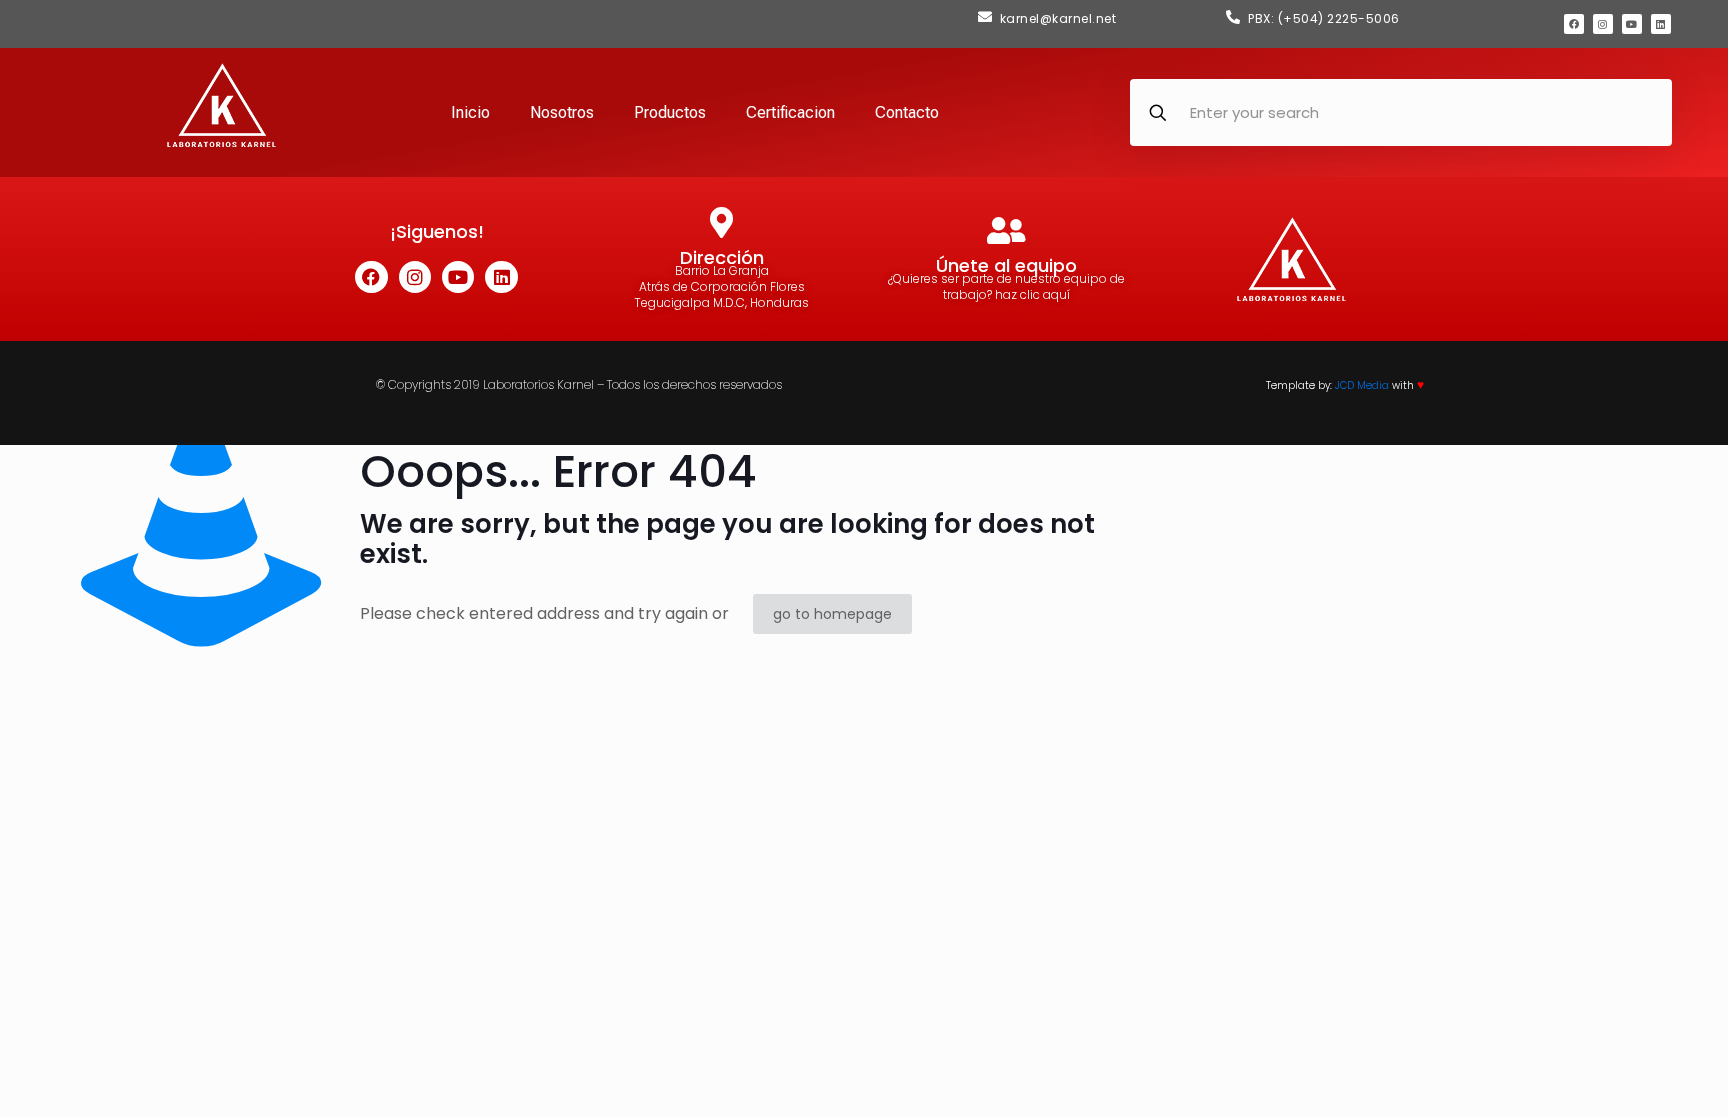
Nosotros (562, 112)
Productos (670, 112)
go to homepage (832, 614)
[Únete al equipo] (1006, 230)
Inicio (470, 112)
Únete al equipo (1006, 265)
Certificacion (790, 112)
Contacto (907, 112)
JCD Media (1362, 385)
